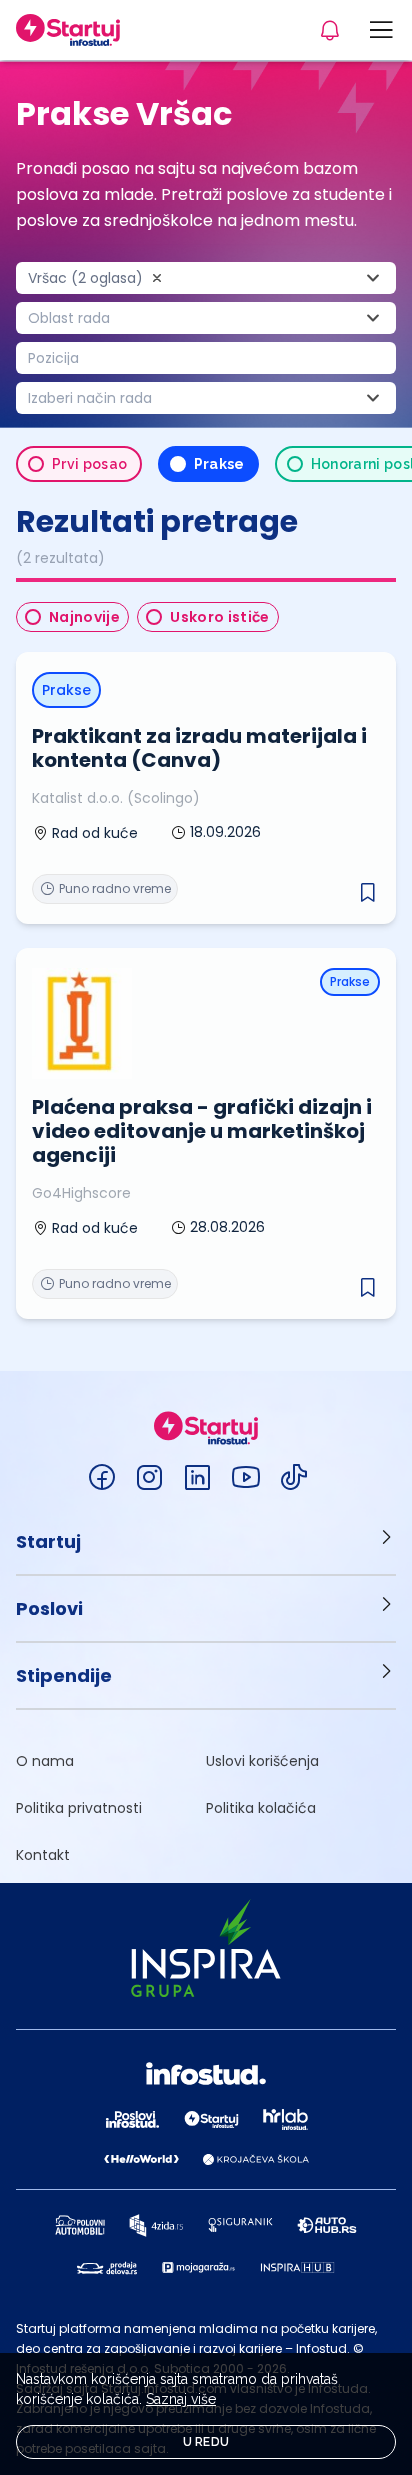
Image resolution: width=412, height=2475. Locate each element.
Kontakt (43, 1855)
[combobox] (206, 278)
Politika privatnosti (79, 1808)
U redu (206, 2442)
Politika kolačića (261, 1808)
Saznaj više (181, 2399)
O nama (45, 1761)
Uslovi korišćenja (262, 1761)
